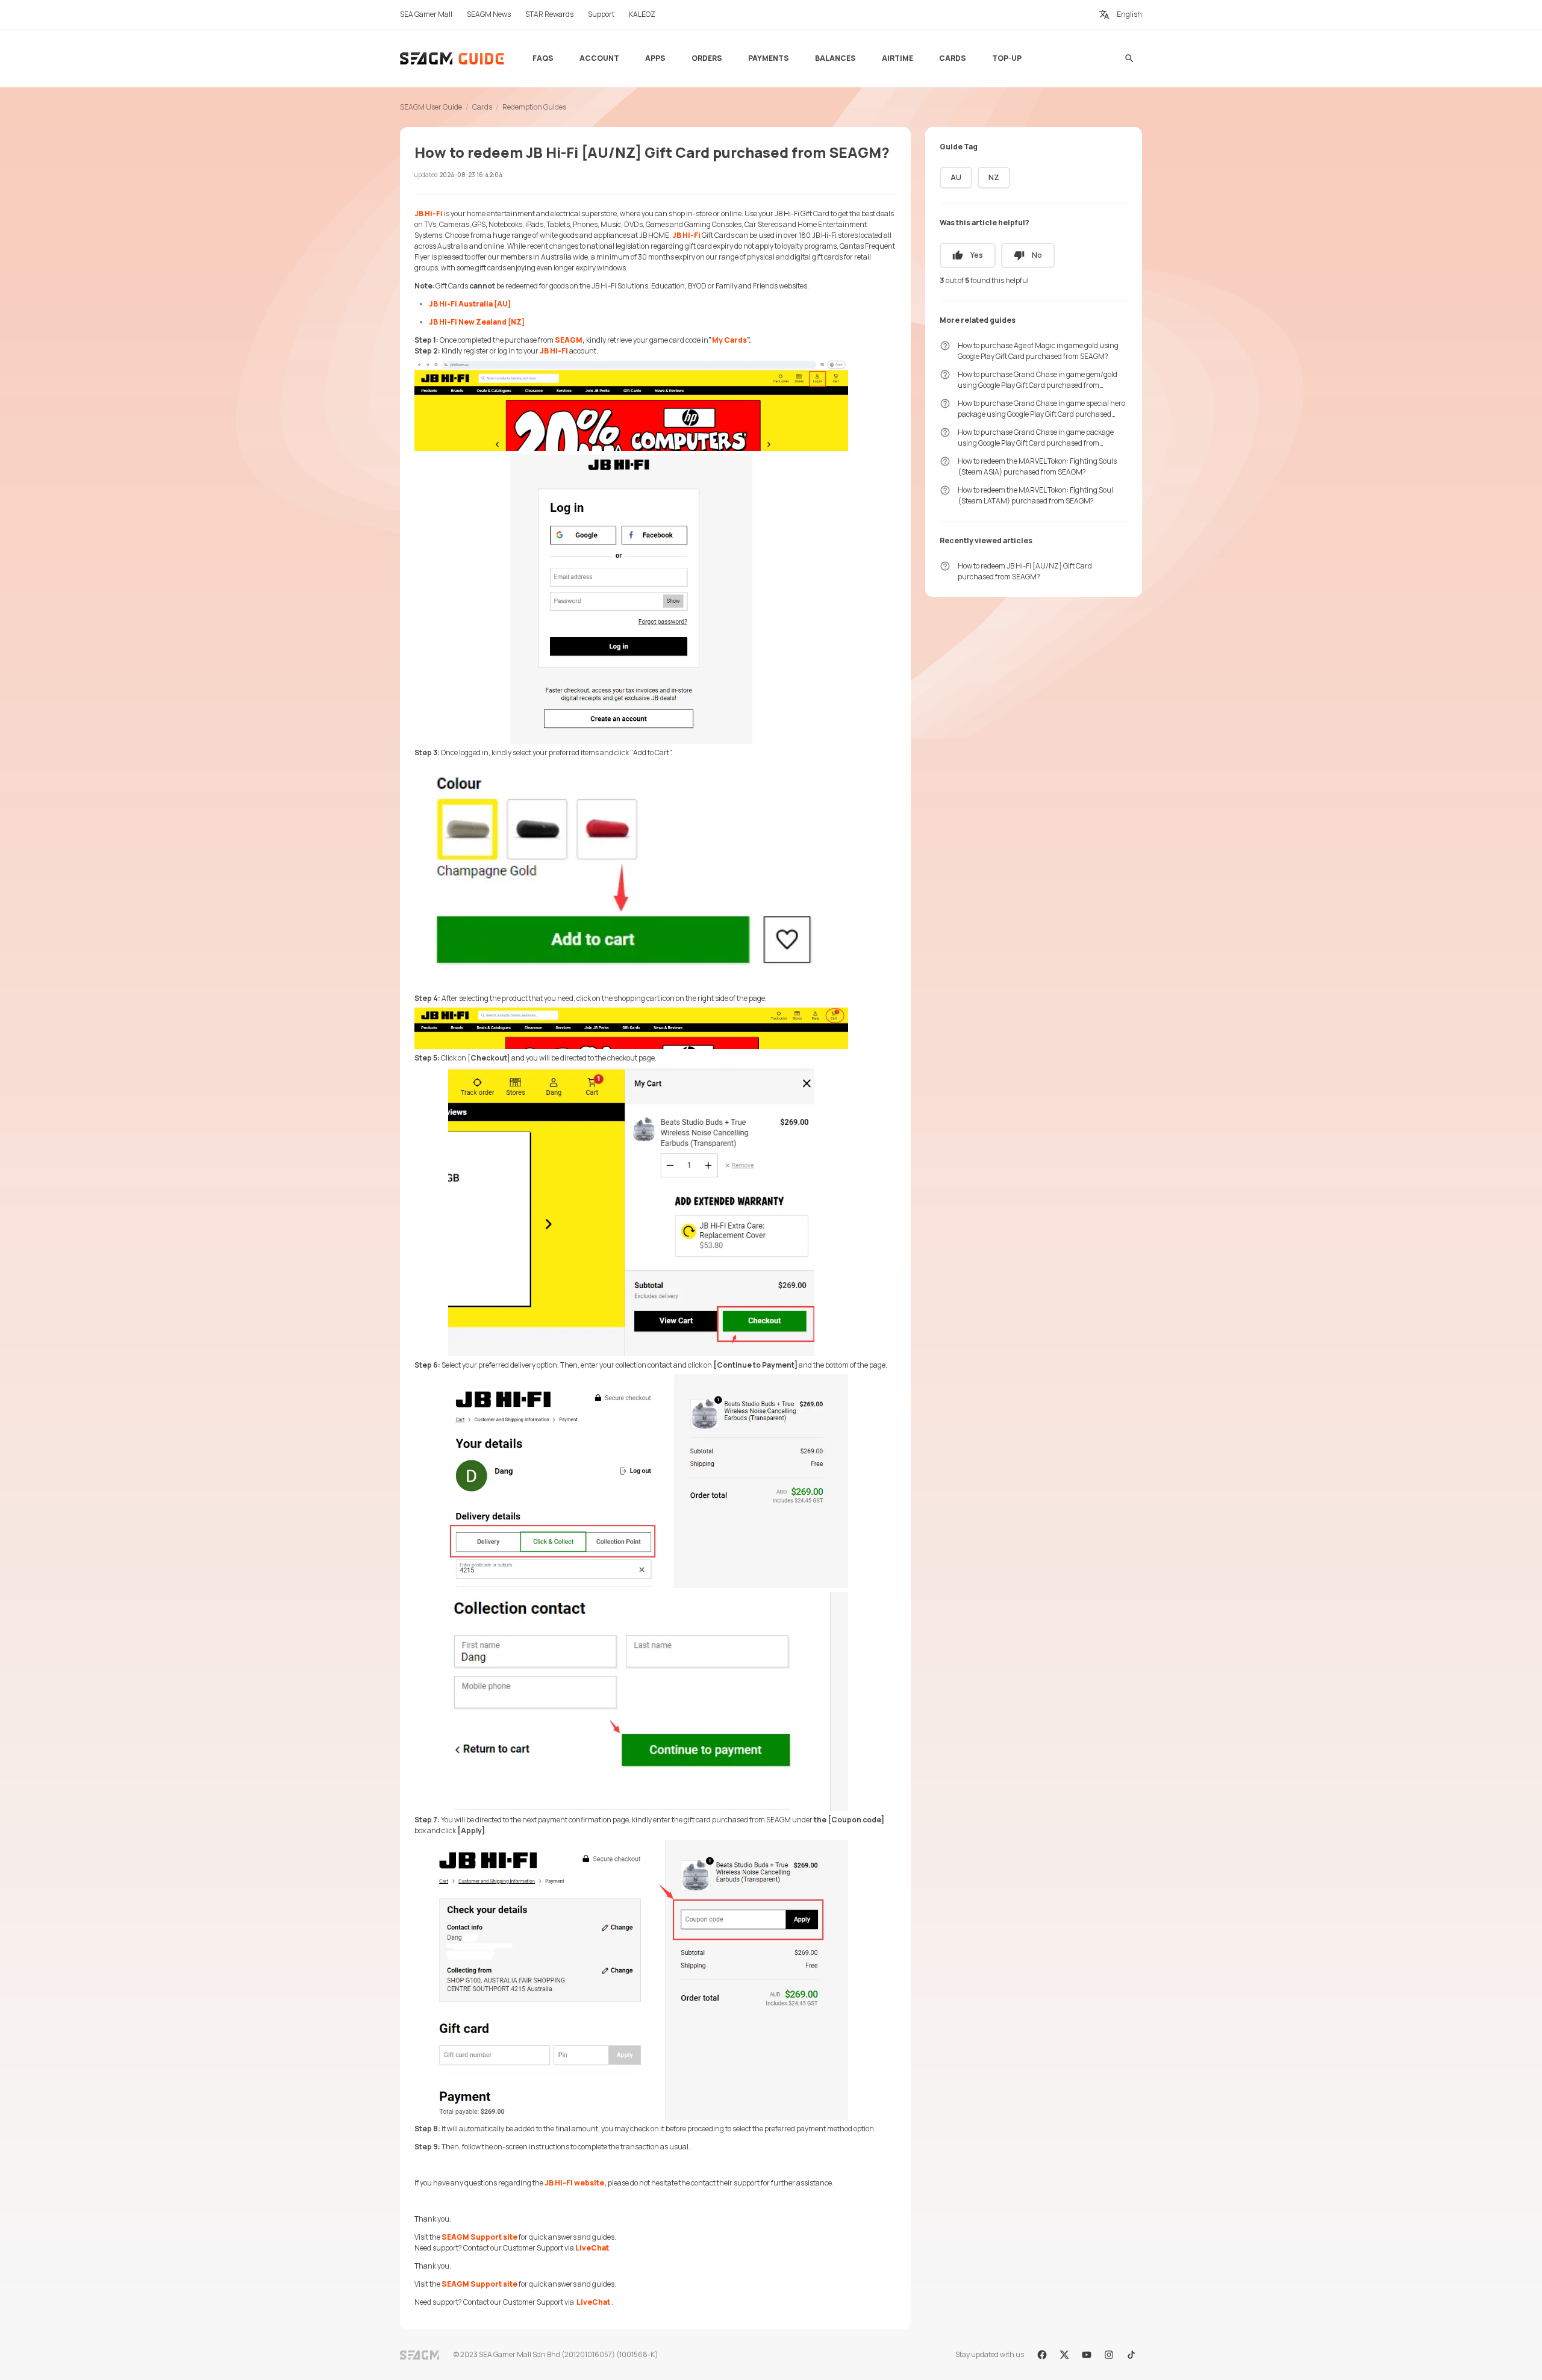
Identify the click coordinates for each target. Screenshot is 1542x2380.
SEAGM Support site (479, 2237)
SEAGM (569, 340)
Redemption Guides (534, 107)
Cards (482, 107)
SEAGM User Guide (431, 107)
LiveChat (592, 2248)
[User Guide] (453, 58)
